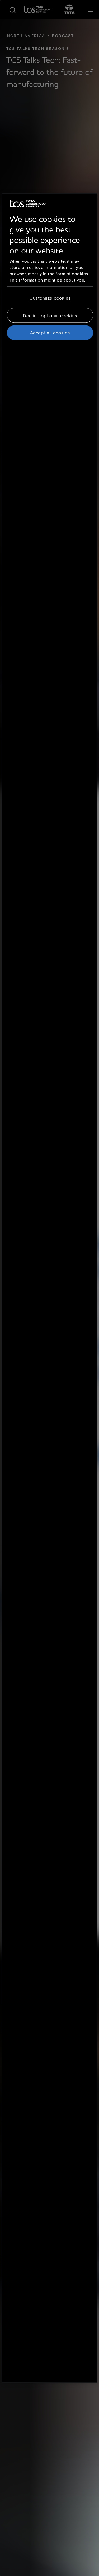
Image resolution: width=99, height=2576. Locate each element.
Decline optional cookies (50, 315)
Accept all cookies (50, 333)
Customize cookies (50, 298)
